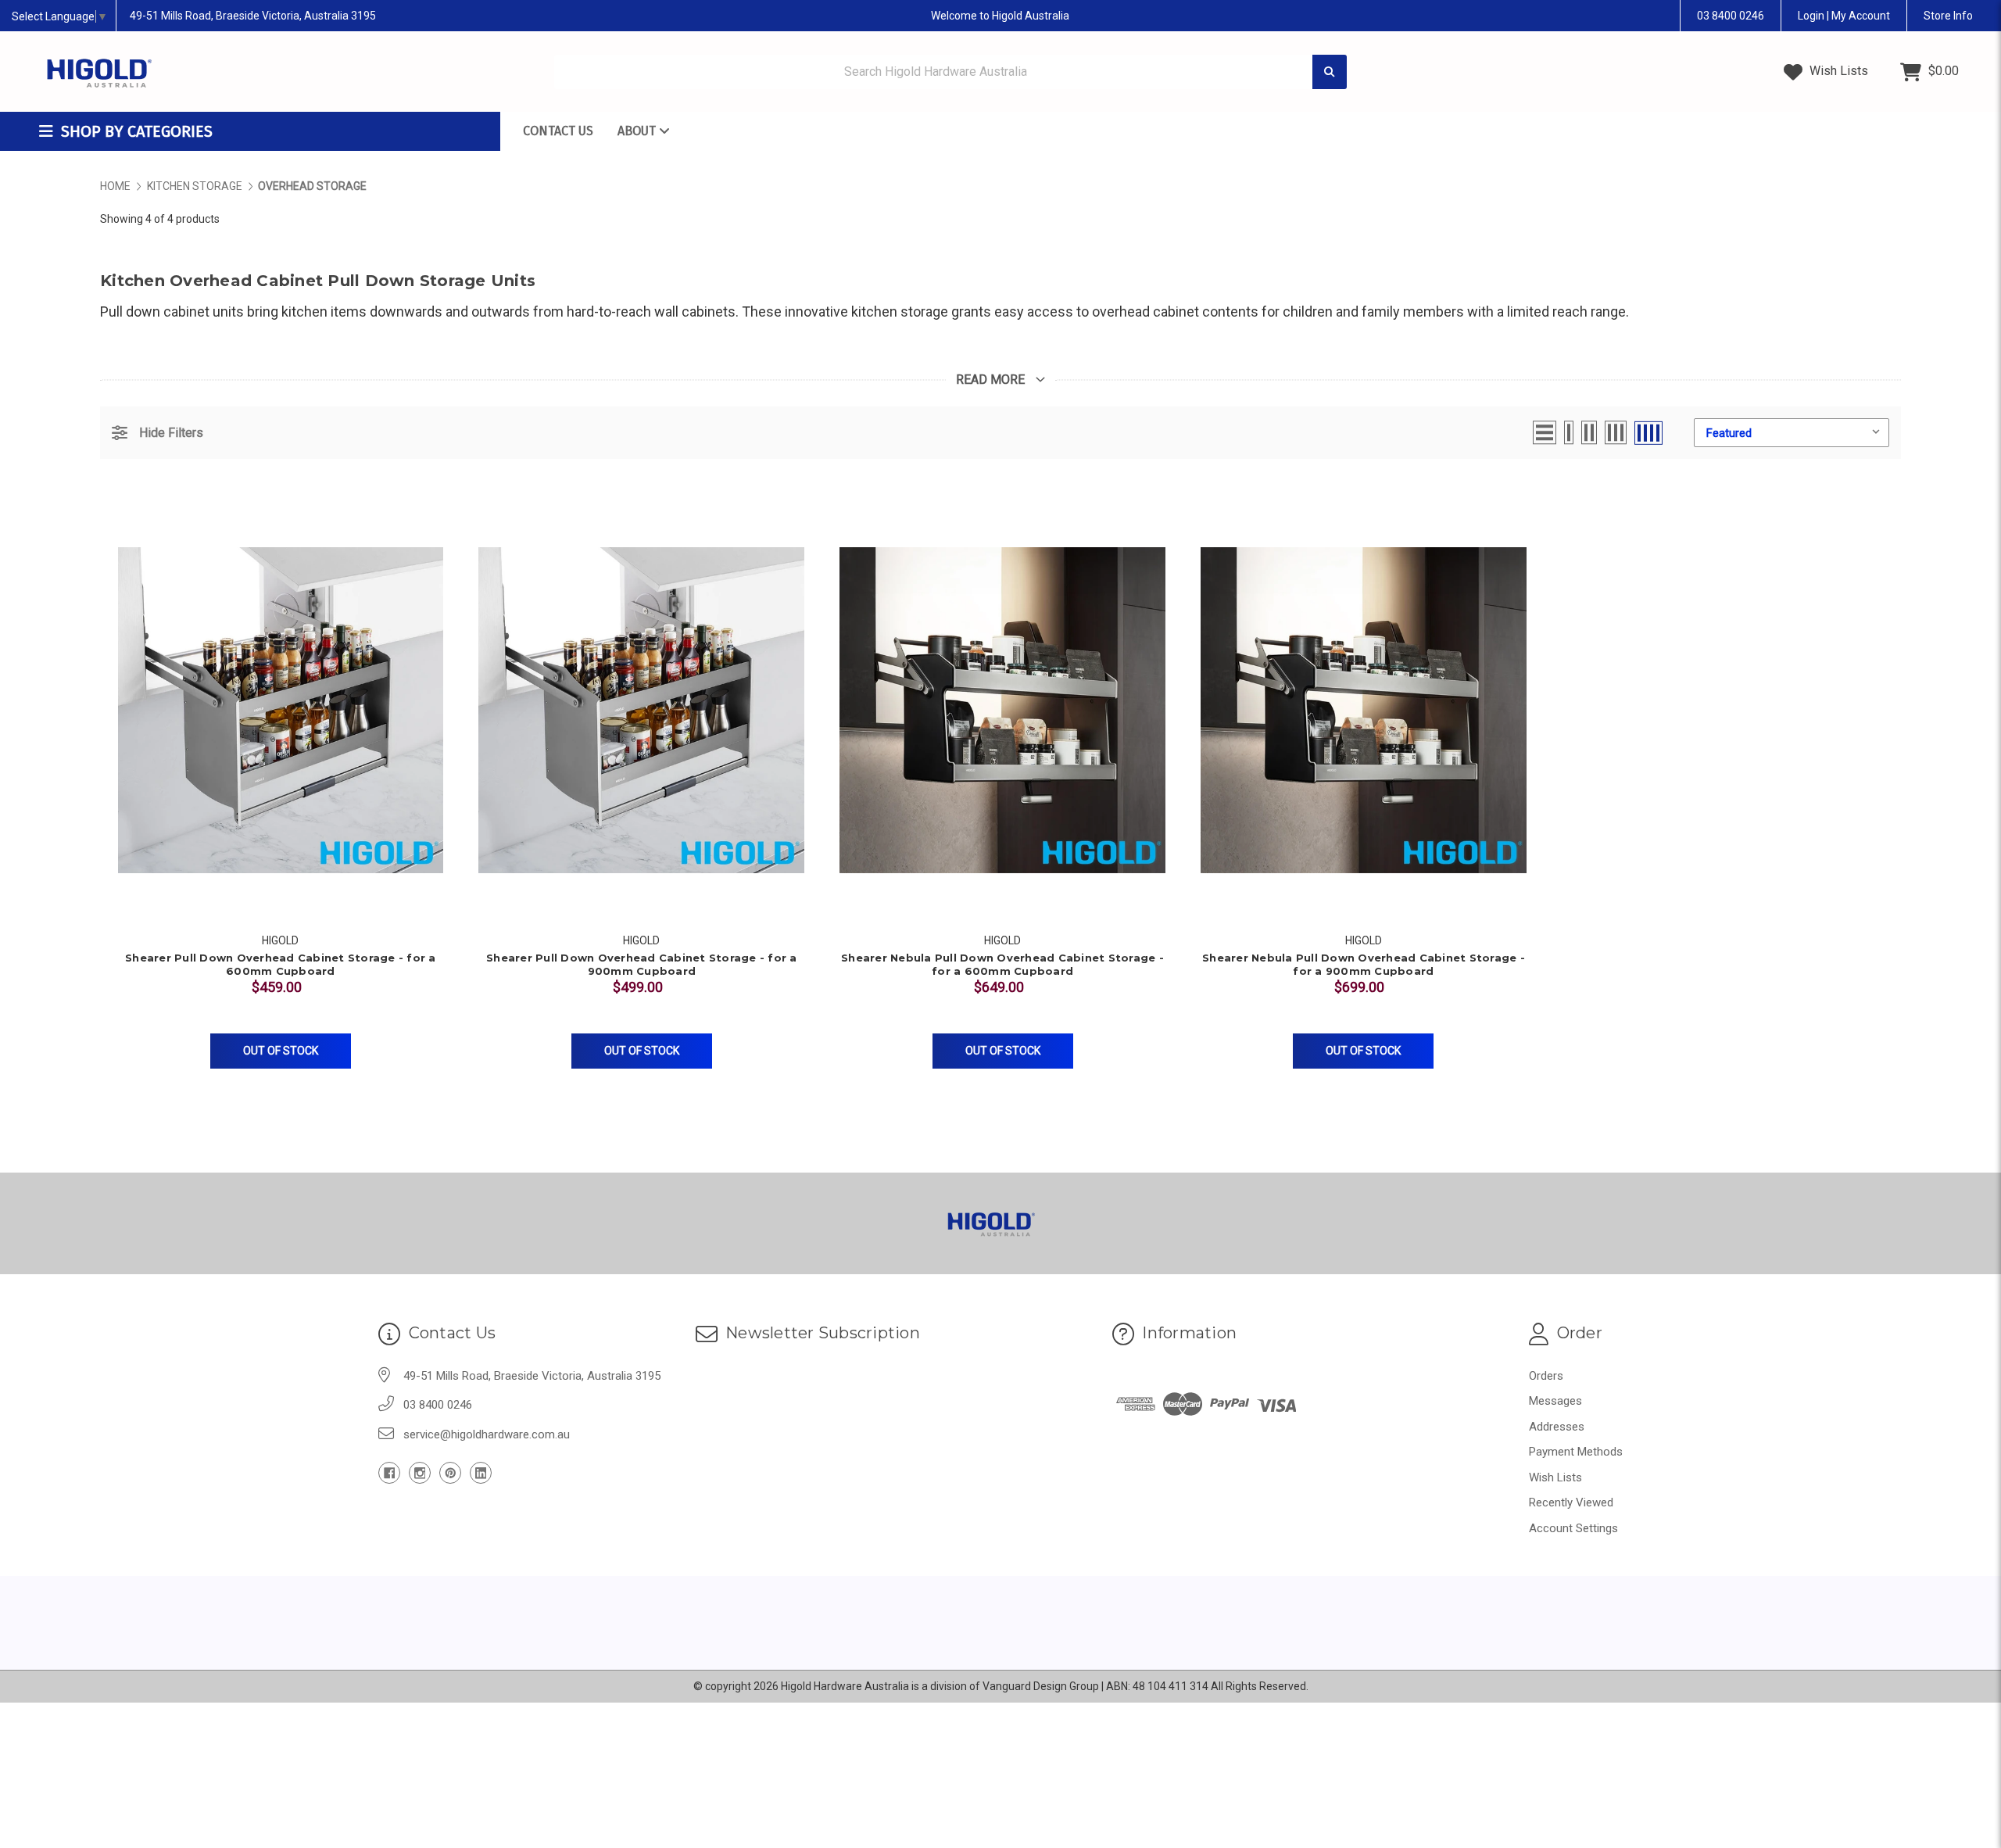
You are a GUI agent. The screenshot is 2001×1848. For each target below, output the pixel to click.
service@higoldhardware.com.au (487, 1434)
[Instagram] (420, 1473)
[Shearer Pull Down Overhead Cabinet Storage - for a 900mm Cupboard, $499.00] (641, 710)
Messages (1555, 1401)
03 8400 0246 (1731, 16)
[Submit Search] (1330, 72)
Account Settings (1573, 1528)
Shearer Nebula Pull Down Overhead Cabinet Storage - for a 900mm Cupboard (1364, 964)
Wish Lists (1837, 71)
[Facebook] (389, 1473)
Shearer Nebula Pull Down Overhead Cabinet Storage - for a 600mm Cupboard (1002, 964)
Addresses (1557, 1427)
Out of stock (281, 1051)
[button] (158, 433)
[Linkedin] (481, 1473)
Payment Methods (1576, 1452)
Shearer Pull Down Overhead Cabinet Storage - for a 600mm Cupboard (281, 964)
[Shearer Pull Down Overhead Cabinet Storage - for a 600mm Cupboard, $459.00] (281, 710)
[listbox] (1792, 433)
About (638, 131)
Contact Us (558, 131)
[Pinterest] (450, 1473)
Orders (1546, 1376)
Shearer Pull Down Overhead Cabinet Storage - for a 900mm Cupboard (642, 964)
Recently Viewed (1571, 1502)
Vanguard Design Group (1041, 1686)
